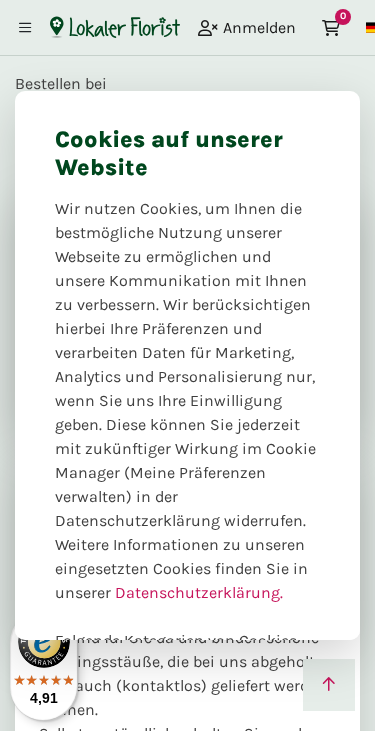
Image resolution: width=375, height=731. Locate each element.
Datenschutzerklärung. (199, 592)
